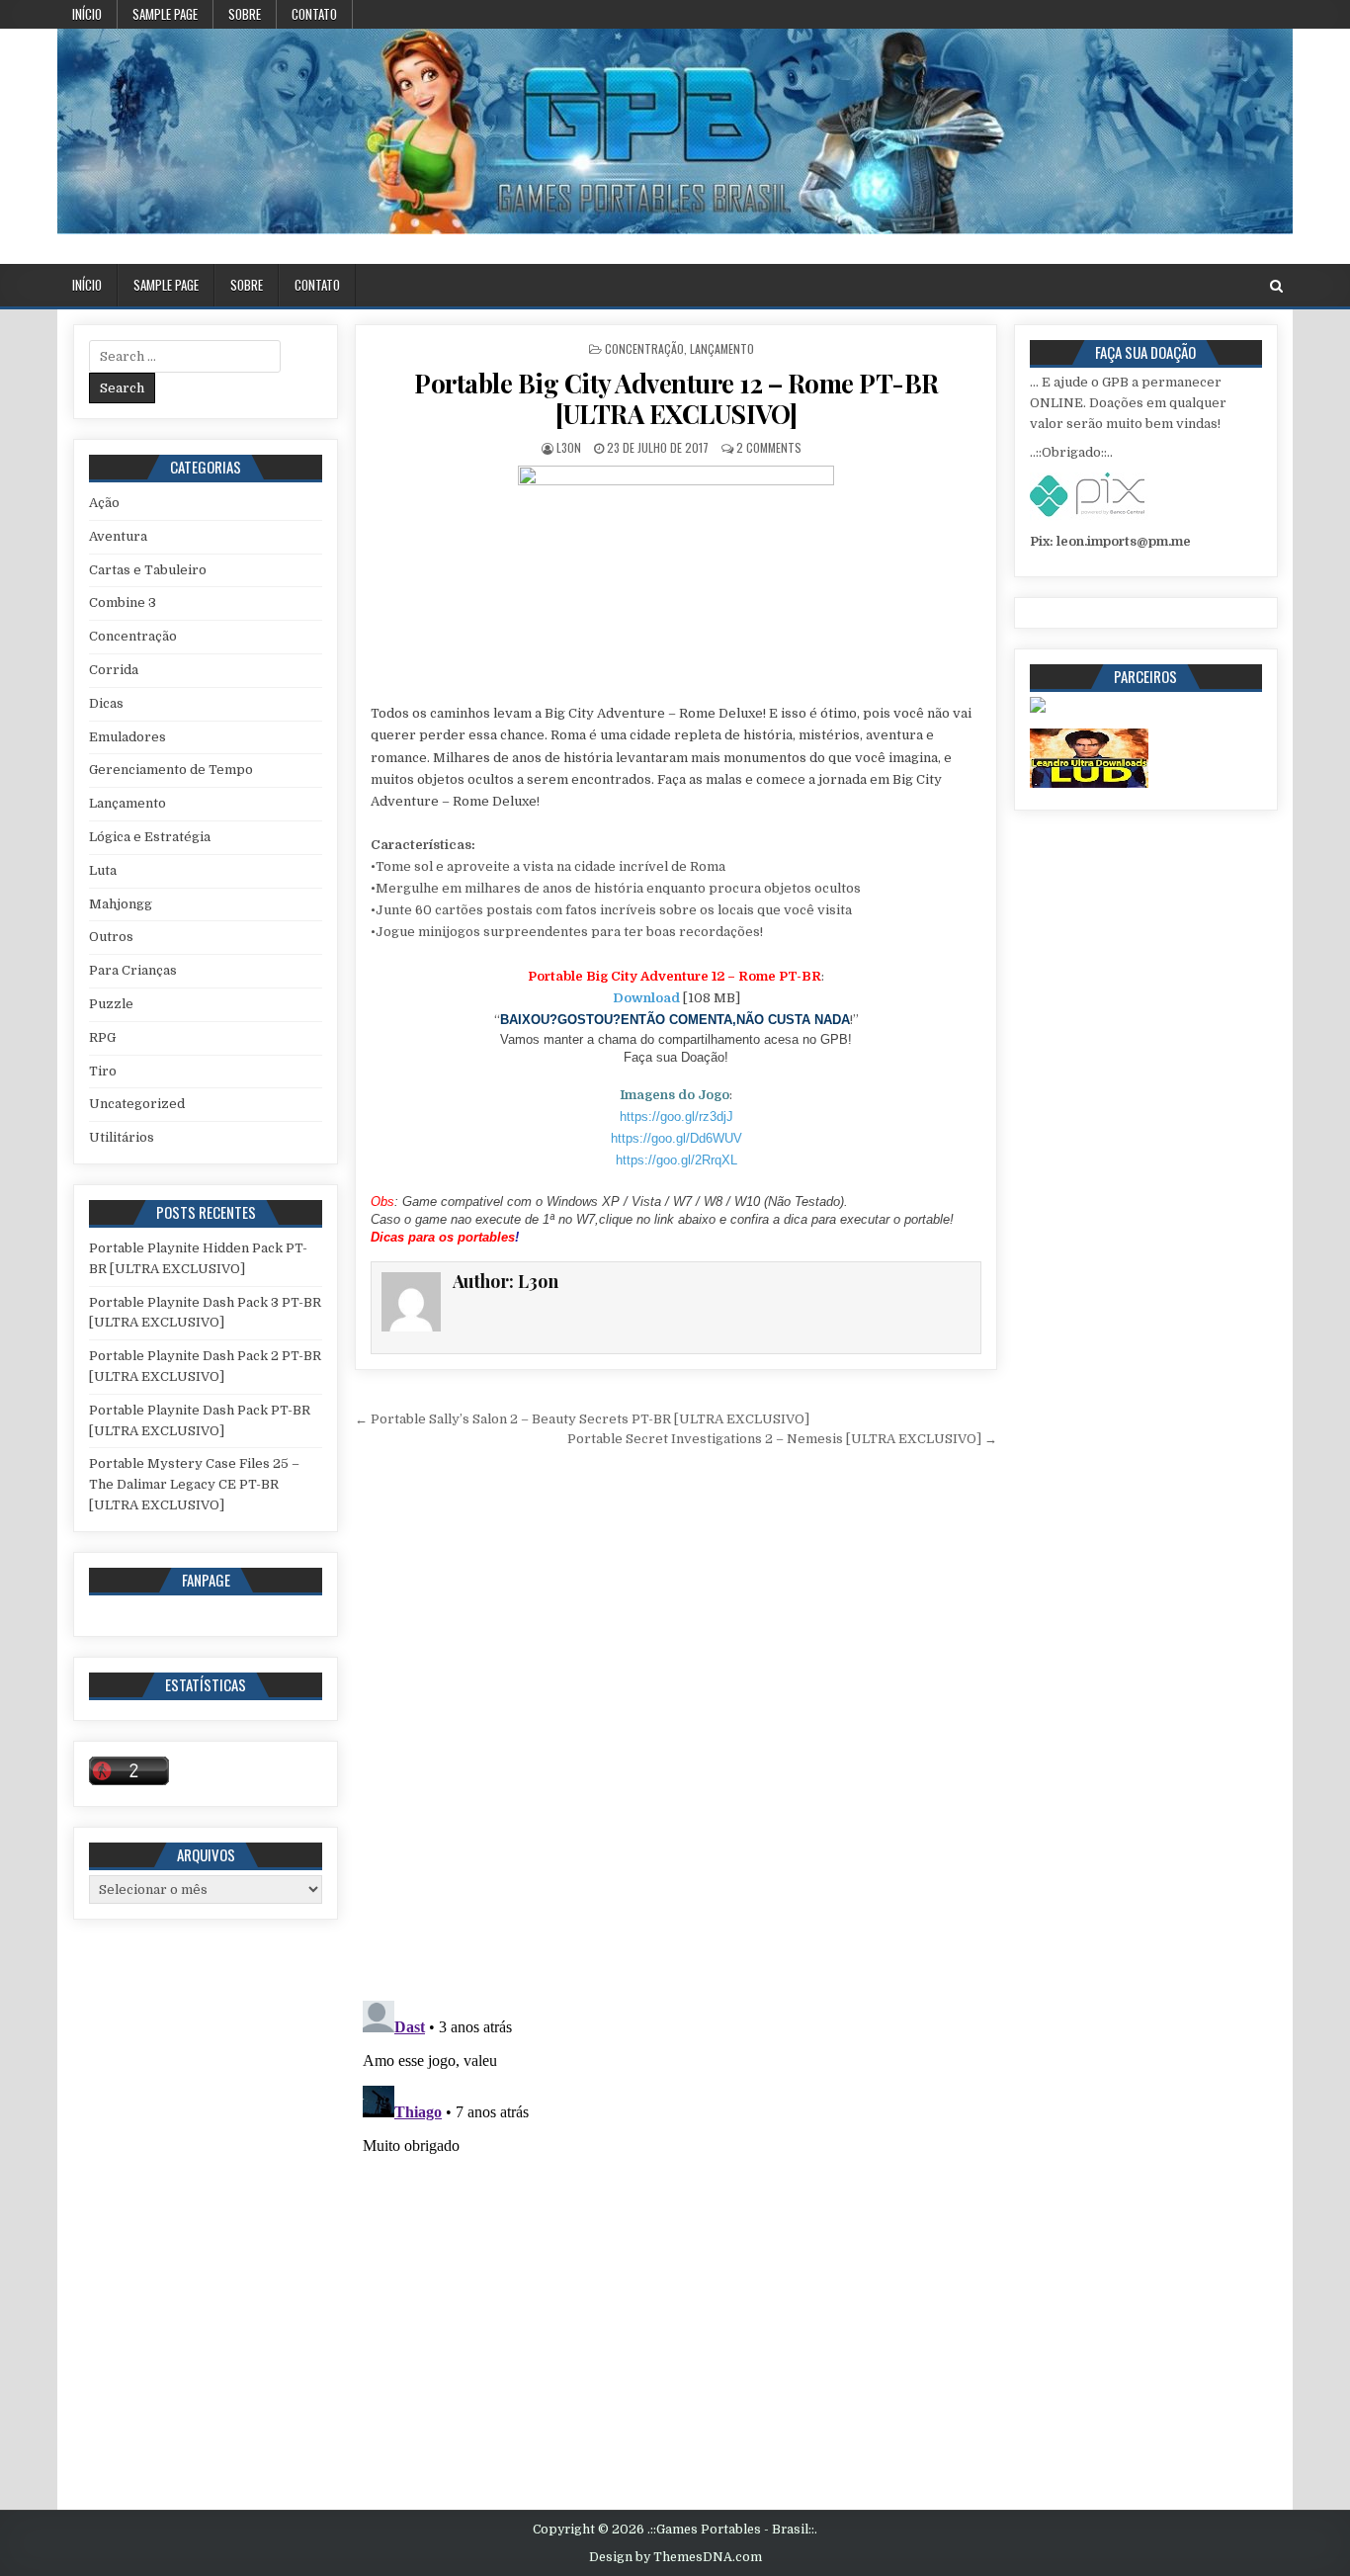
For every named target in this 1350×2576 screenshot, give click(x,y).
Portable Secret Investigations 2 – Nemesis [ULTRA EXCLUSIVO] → (782, 1439)
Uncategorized (137, 1104)
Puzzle (111, 1004)
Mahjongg (121, 904)
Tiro (103, 1071)
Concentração (644, 348)
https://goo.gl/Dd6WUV (676, 1138)
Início (87, 14)
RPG (102, 1037)
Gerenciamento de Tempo (171, 770)
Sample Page (165, 14)
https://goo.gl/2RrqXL (676, 1160)
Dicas (106, 703)
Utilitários (122, 1137)
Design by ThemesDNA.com (675, 2557)
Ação (104, 503)
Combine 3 (123, 602)
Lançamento (722, 348)
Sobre (245, 14)
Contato (314, 14)
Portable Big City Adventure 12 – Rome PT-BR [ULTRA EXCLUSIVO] (676, 398)
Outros (111, 937)
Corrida (114, 670)
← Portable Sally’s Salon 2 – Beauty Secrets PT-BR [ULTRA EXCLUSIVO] (582, 1419)
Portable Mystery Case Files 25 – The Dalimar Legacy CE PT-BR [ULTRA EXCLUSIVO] (194, 1484)
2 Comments (769, 447)
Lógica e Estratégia (150, 837)
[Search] (1276, 286)
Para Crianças (133, 970)
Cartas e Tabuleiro (148, 570)
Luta (103, 870)
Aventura (118, 536)
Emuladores (127, 737)
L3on (569, 447)
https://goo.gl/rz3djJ (676, 1116)
